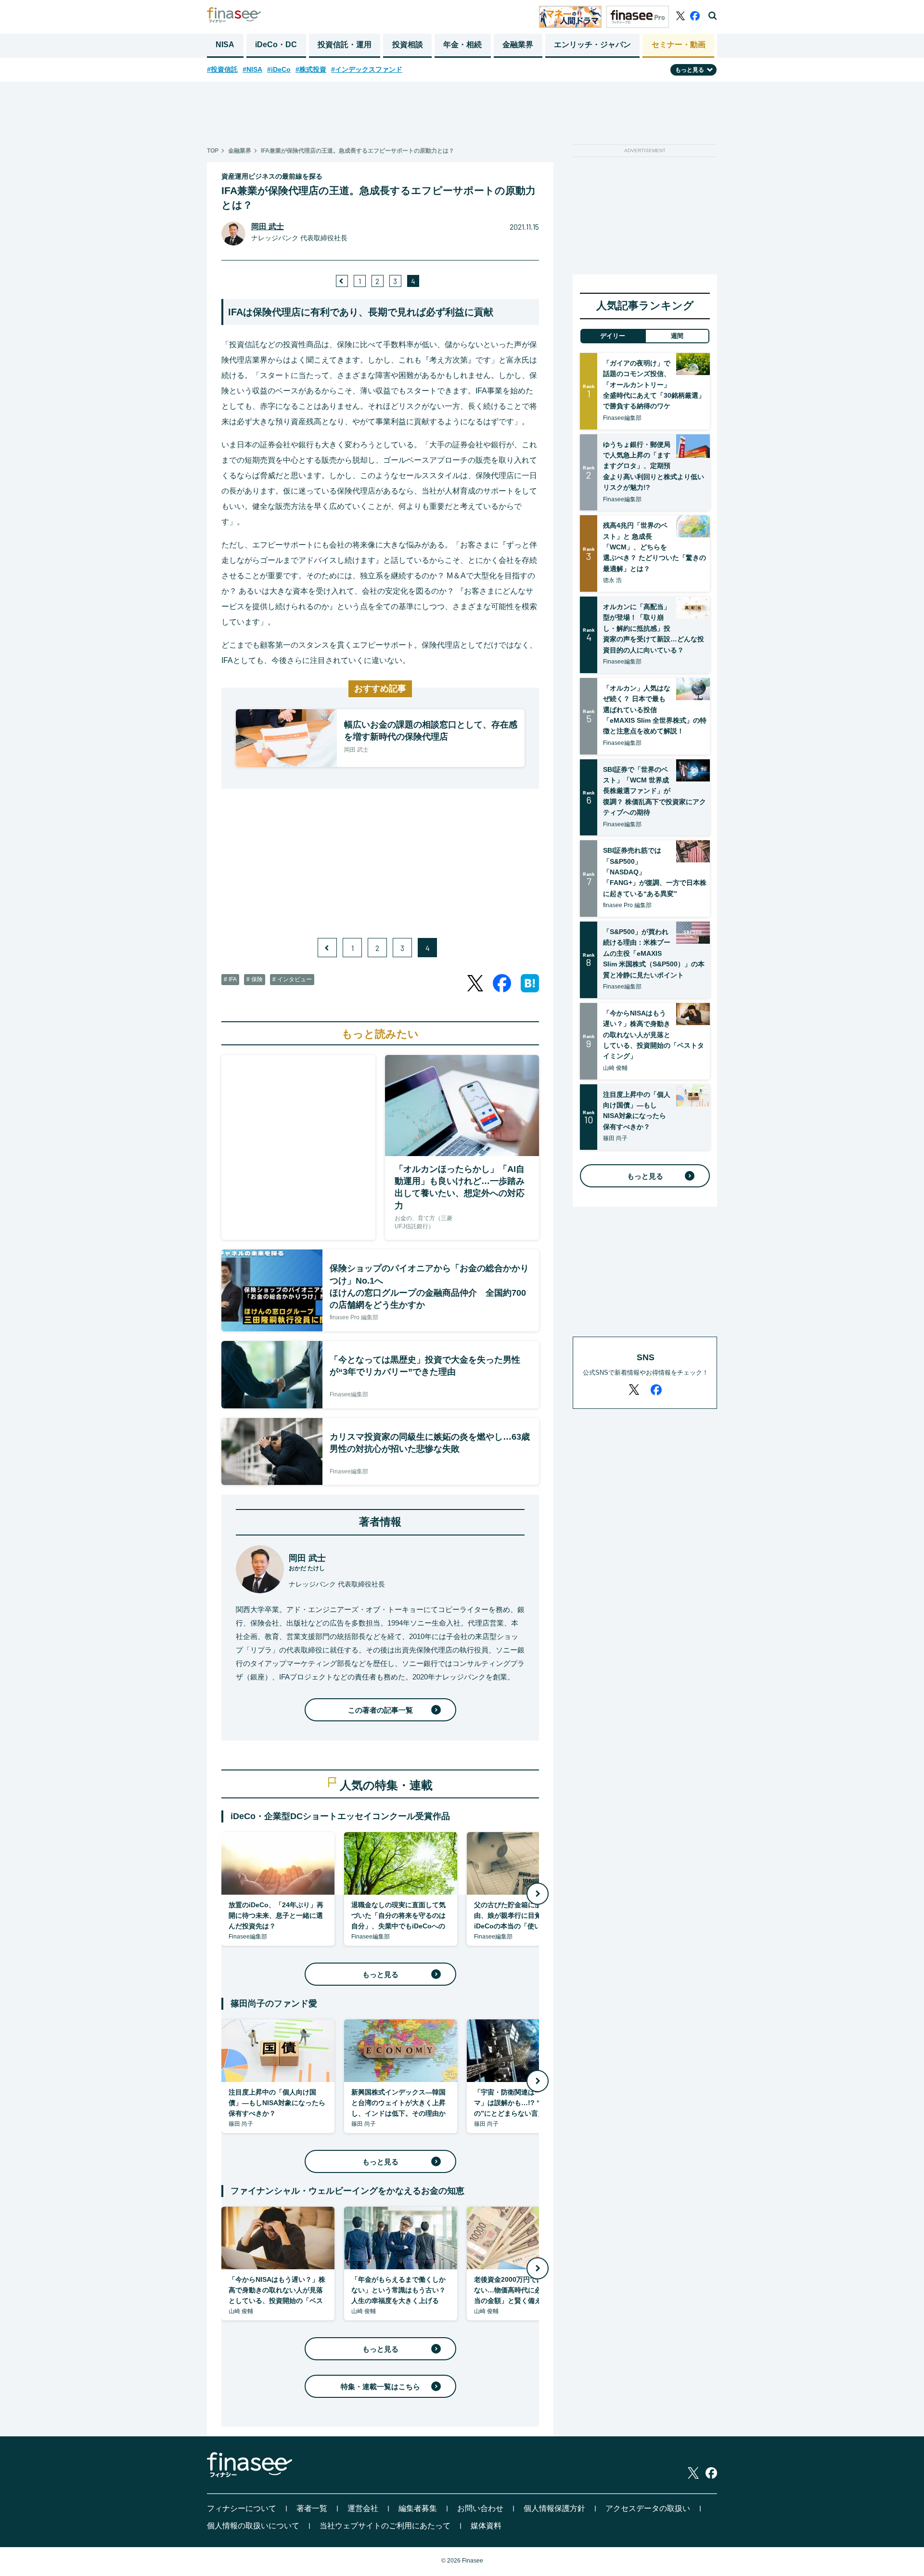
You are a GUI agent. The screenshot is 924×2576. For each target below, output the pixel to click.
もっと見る (380, 1974)
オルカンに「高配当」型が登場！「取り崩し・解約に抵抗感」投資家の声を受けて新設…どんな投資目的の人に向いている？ (654, 628)
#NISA (252, 69)
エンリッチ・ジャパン (592, 45)
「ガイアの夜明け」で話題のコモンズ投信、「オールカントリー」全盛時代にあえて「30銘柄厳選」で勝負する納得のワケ (654, 385)
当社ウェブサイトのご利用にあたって (385, 2526)
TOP (213, 151)
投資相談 (408, 45)
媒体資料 (486, 2526)
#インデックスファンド (367, 69)
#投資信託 (222, 69)
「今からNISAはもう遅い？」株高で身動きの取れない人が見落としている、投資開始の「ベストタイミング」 (654, 1035)
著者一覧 (312, 2508)
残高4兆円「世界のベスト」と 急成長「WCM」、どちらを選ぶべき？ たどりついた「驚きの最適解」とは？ (654, 547)
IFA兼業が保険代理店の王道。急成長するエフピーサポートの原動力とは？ (358, 151)
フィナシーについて (242, 2508)
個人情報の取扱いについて (253, 2526)
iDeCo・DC (276, 45)
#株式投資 (311, 69)
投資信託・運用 (345, 45)
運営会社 (363, 2508)
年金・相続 (462, 45)
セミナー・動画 (679, 45)
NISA (225, 45)
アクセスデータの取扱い (648, 2508)
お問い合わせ (480, 2508)
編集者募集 (418, 2508)
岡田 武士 (268, 227)
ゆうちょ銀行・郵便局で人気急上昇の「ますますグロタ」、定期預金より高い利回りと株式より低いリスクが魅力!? (654, 466)
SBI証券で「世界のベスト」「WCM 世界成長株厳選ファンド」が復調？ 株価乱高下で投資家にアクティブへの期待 (654, 791)
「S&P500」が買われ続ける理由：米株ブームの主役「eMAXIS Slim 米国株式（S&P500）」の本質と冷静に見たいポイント (654, 953)
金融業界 (518, 45)
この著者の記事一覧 (380, 1710)
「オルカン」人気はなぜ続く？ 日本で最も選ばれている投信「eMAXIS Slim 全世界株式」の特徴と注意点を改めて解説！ (655, 710)
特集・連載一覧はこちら (380, 2387)
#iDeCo (279, 69)
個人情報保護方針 (554, 2508)
